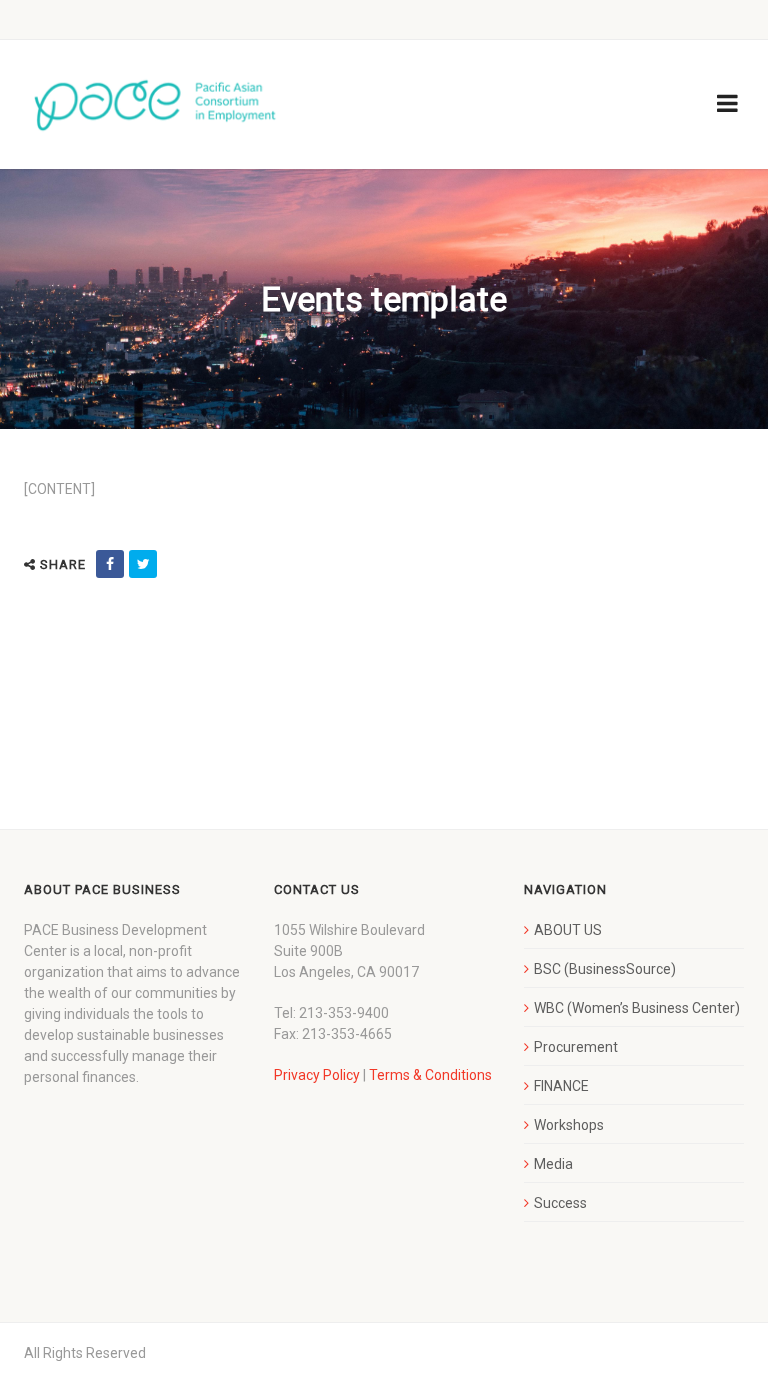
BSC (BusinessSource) (605, 969)
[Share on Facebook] (110, 564)
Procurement (576, 1047)
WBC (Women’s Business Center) (637, 1008)
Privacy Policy (317, 1075)
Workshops (569, 1125)
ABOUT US (568, 930)
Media (553, 1164)
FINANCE (561, 1086)
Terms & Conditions (430, 1075)
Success (560, 1203)
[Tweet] (143, 564)
